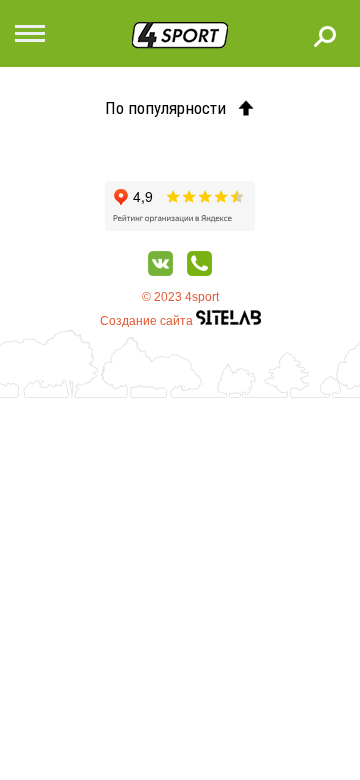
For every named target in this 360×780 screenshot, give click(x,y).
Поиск (325, 36)
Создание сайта (148, 321)
